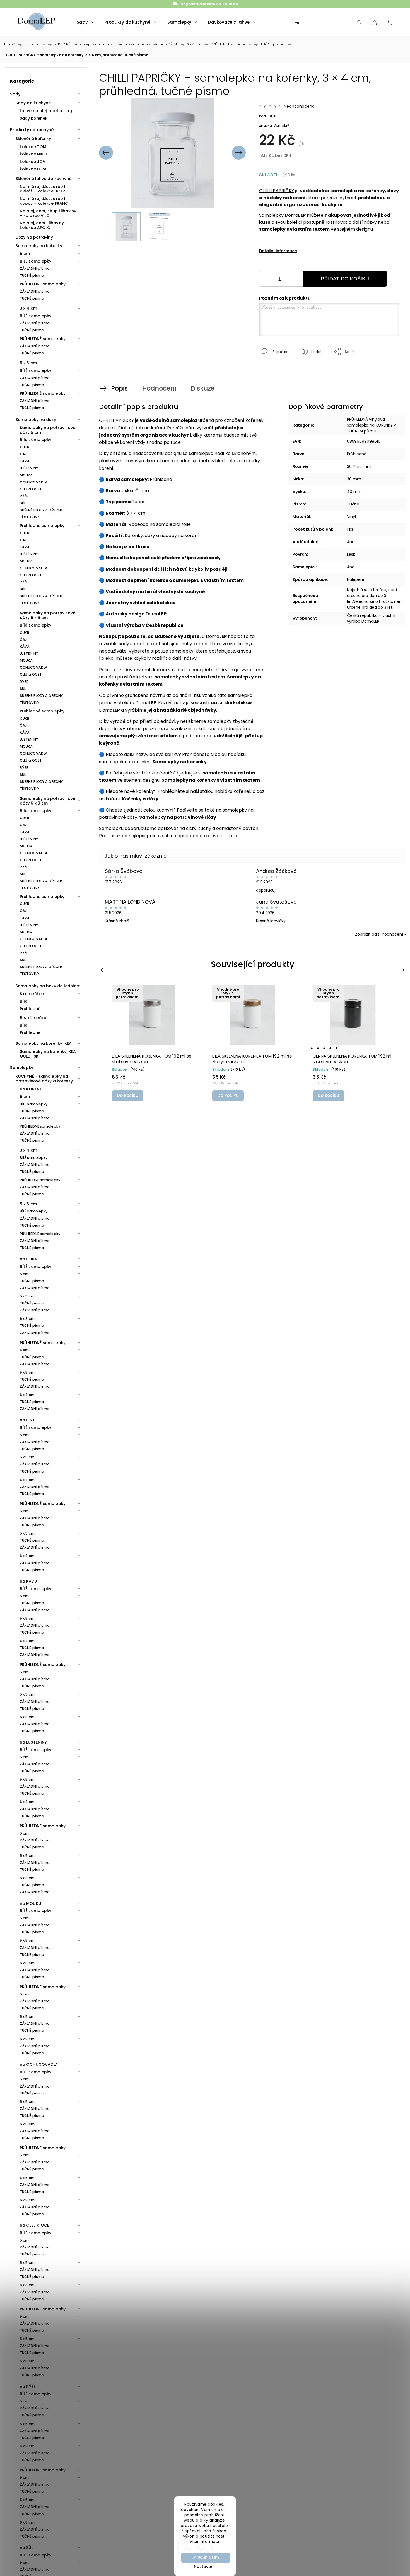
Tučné (353, 504)
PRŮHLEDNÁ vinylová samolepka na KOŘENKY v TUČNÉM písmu (372, 425)
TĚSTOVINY (30, 517)
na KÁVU (28, 1581)
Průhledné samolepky (42, 526)
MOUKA (26, 475)
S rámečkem (33, 994)
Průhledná (357, 454)
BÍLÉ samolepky (36, 261)
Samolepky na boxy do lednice (47, 986)
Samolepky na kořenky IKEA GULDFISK (48, 1054)
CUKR (25, 447)
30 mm (354, 479)
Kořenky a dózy (140, 799)
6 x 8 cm (27, 1319)
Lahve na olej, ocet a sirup (47, 111)
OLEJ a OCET (31, 489)
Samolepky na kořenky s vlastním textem (211, 780)
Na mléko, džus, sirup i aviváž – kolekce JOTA (43, 189)
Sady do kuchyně (33, 103)
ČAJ (23, 454)
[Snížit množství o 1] (266, 279)
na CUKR (29, 1259)
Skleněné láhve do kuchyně (44, 179)
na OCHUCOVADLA (39, 2064)
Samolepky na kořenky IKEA (44, 1043)
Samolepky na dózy (36, 420)
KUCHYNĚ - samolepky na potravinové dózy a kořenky (44, 1079)
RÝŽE (24, 496)
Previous (105, 970)
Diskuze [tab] (203, 388)
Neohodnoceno (299, 106)
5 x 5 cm (28, 363)
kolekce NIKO (33, 154)
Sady (15, 94)
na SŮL (26, 2548)
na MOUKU (31, 1903)
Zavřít (387, 370)
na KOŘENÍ (30, 1089)
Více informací (204, 2541)
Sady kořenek (34, 118)
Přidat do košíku (345, 279)
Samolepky (22, 1068)
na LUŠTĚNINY (33, 1742)
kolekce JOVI (33, 162)
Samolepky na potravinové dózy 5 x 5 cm (48, 615)
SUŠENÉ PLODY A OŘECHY (41, 510)
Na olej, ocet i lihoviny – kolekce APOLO (44, 225)
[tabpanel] (152, 1043)
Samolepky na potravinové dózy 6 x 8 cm (48, 801)
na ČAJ (27, 1420)
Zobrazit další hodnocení (379, 934)
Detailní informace (278, 251)
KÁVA (25, 461)
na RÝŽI (27, 2387)
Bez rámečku (33, 1018)
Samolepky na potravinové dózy (178, 817)
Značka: (274, 125)
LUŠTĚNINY (29, 468)
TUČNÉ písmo (32, 275)
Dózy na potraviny (34, 237)
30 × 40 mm (359, 466)
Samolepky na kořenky (39, 246)
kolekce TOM (33, 147)
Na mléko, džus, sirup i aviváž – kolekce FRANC (44, 201)
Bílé (24, 1001)
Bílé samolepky (36, 440)
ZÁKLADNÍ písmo (35, 269)
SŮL (23, 503)
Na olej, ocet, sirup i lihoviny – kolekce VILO (48, 213)
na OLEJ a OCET (36, 2225)
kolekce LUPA (33, 169)
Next (401, 970)
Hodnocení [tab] (159, 388)
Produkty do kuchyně (32, 130)
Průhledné (30, 1009)
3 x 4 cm (28, 308)
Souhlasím (208, 2557)
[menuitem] (85, 22)
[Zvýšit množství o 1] (296, 279)
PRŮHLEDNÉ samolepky (43, 284)
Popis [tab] (119, 388)
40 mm (354, 492)
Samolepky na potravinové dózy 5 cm (48, 430)
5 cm (25, 254)
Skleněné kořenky (33, 139)
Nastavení (204, 2567)
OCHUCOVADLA (34, 482)
